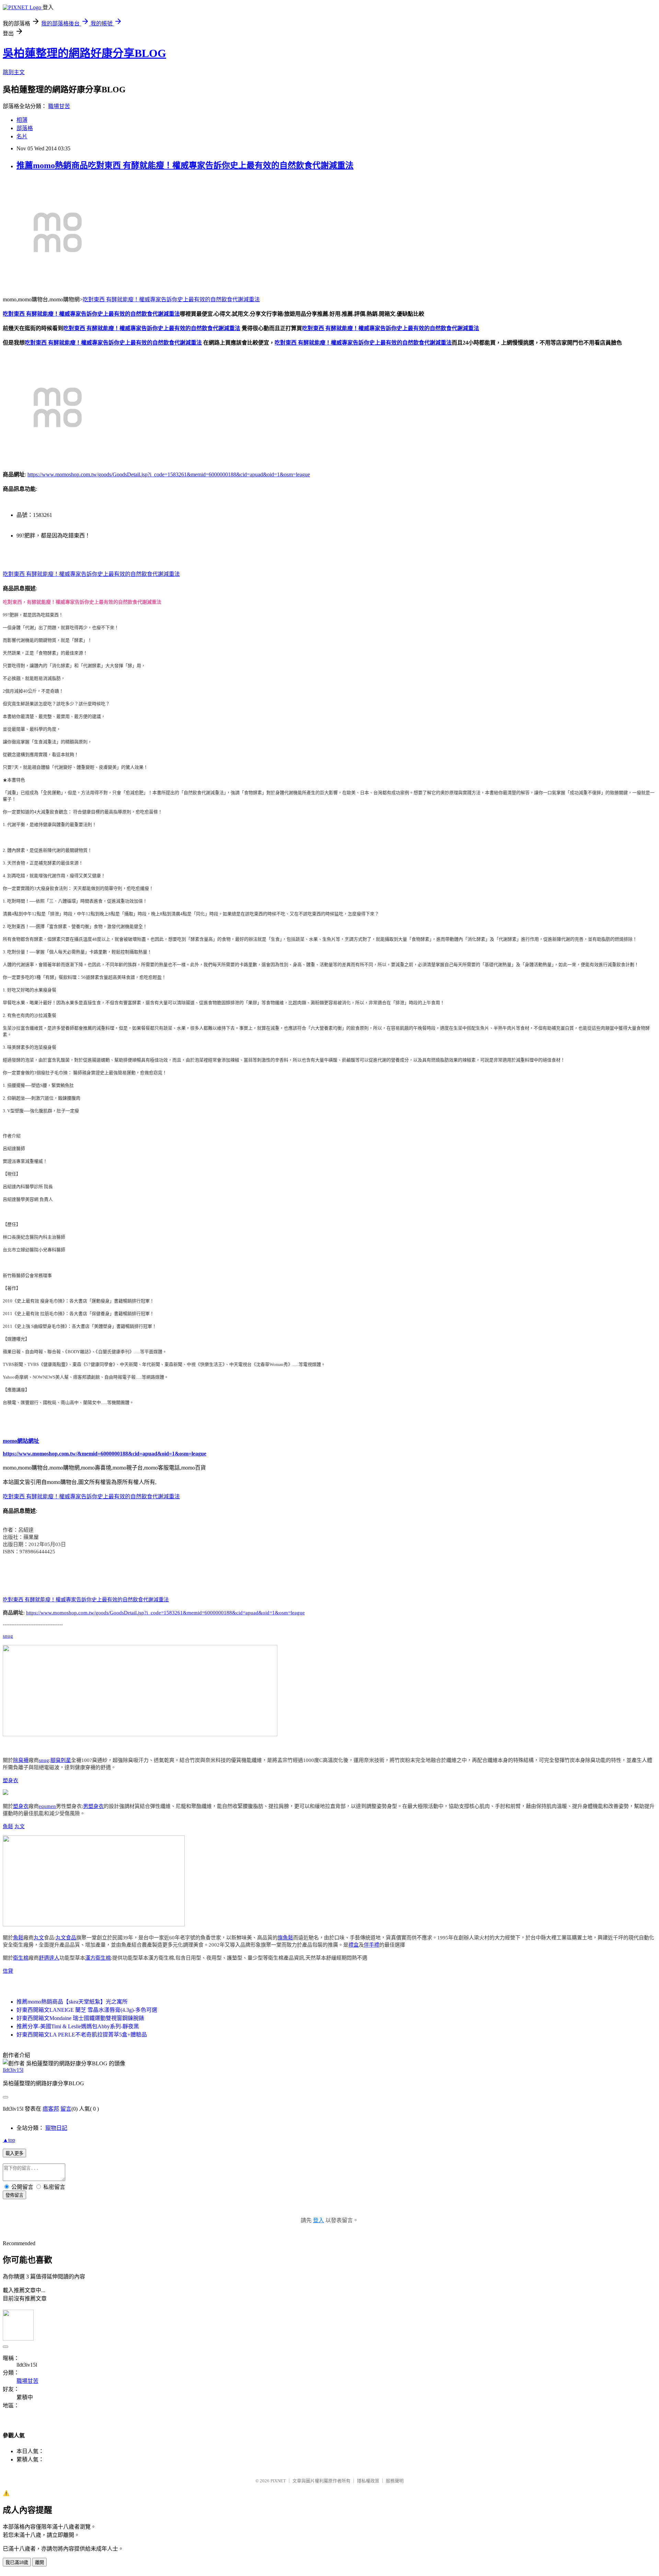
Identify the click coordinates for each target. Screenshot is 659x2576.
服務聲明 (395, 2481)
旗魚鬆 (285, 1938)
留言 (66, 2109)
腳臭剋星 (61, 1760)
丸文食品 (66, 1938)
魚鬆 (8, 1826)
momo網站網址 (21, 1441)
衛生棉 (21, 1958)
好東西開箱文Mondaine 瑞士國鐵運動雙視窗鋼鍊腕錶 (80, 2018)
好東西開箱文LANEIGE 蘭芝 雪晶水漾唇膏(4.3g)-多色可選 (87, 2010)
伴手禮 (372, 1945)
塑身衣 (10, 1780)
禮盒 (354, 1945)
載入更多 (14, 2153)
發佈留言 (14, 2195)
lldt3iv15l (13, 2070)
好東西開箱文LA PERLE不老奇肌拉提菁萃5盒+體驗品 (82, 2035)
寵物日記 (56, 2128)
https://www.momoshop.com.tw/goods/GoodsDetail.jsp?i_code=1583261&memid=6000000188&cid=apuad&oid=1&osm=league (169, 474)
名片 (22, 136)
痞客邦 (51, 2109)
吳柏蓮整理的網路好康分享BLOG (84, 53)
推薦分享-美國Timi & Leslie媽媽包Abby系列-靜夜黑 (78, 2026)
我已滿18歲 (17, 2562)
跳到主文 (14, 72)
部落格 (25, 128)
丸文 (20, 1826)
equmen (47, 1806)
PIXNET (278, 2481)
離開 (39, 2562)
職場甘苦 (59, 106)
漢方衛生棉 (98, 1958)
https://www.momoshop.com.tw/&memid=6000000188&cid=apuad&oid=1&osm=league (105, 1454)
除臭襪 (21, 1760)
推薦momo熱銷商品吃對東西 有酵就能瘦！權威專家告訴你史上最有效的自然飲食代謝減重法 (185, 165)
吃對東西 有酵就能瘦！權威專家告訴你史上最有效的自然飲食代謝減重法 (171, 299)
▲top (9, 2140)
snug (8, 1636)
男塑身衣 (93, 1806)
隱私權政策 (368, 2481)
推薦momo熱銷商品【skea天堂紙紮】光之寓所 (72, 2002)
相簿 (22, 120)
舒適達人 (49, 1958)
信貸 (8, 1971)
